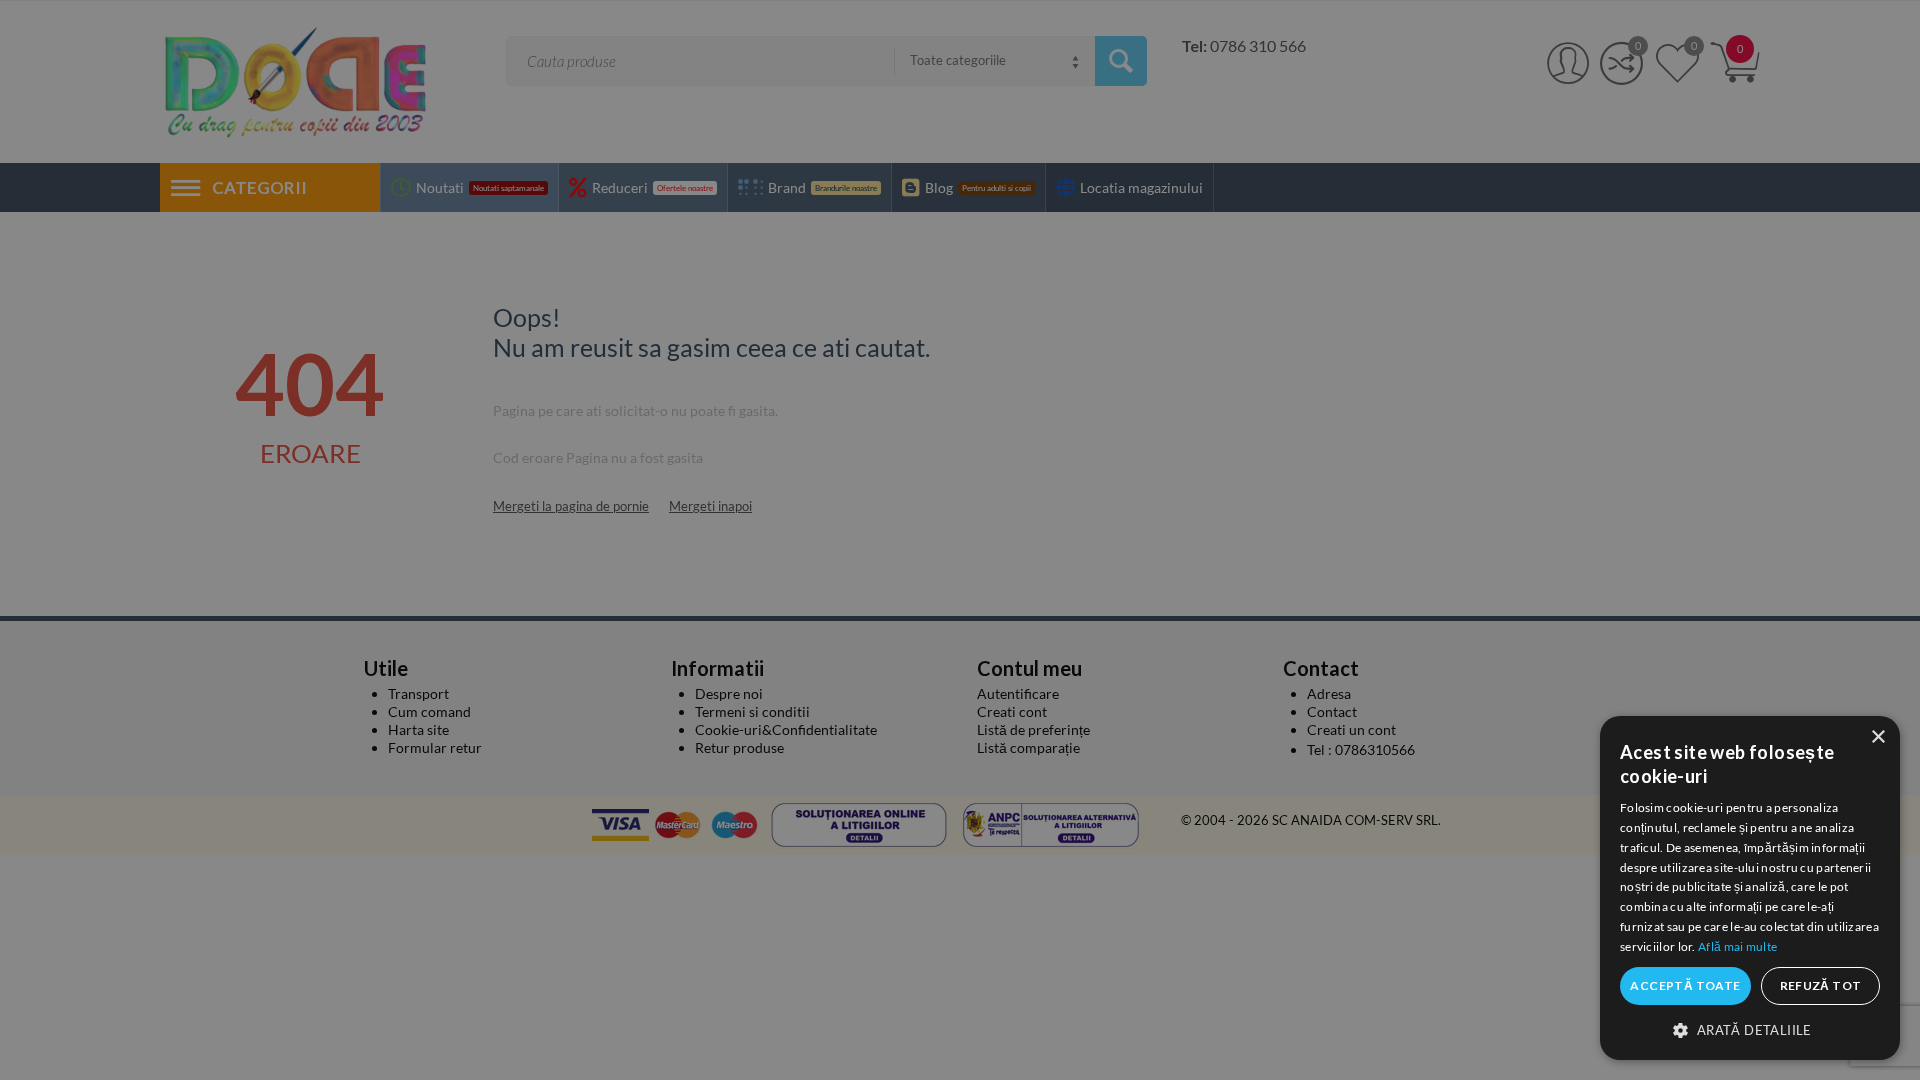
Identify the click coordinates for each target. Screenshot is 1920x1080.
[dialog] (1750, 888)
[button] (1750, 1029)
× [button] (1877, 737)
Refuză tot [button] (1821, 985)
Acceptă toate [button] (1685, 985)
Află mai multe (1737, 946)
